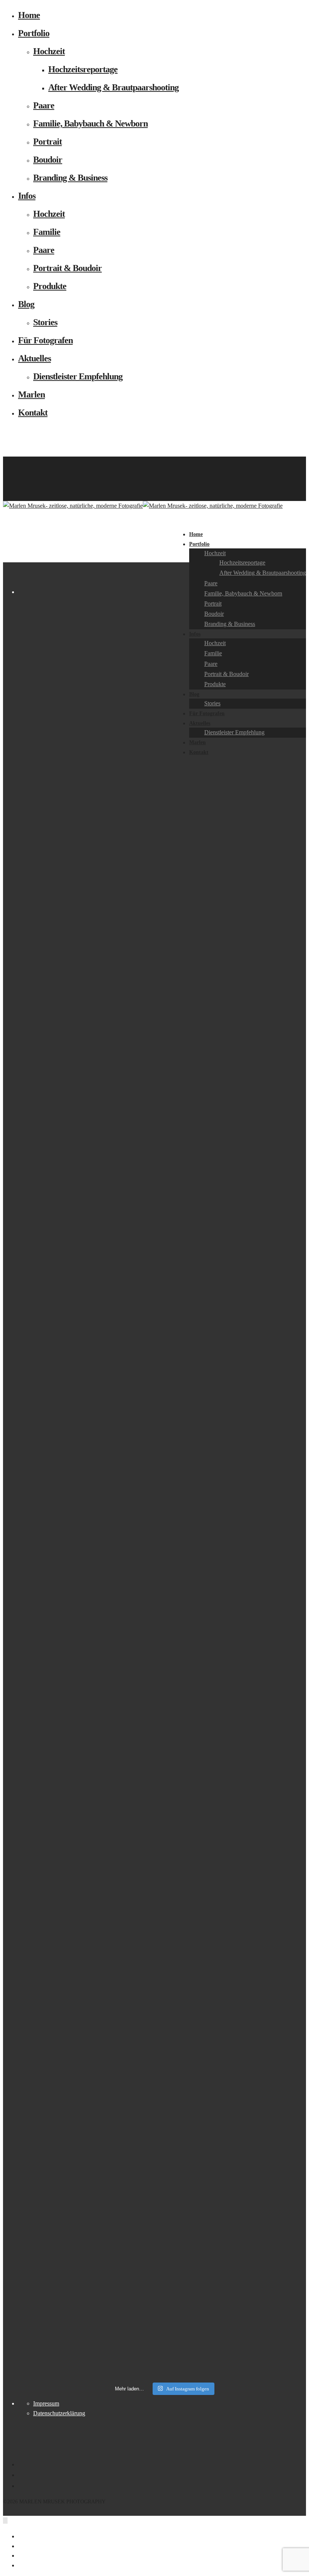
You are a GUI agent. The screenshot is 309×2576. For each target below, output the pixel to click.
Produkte (50, 286)
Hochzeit (49, 51)
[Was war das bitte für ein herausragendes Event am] (253, 1446)
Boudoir (48, 160)
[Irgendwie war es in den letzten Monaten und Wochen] (71, 1129)
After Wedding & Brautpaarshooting (113, 87)
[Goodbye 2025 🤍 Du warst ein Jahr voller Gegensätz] (144, 1485)
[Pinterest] (20, 471)
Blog (26, 304)
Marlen (31, 394)
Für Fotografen (45, 340)
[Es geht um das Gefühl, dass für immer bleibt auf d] (290, 782)
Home (29, 15)
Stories (45, 322)
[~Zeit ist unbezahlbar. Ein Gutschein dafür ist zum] (180, 1480)
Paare (44, 105)
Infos (27, 196)
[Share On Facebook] (22, 2536)
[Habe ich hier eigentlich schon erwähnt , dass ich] (108, 719)
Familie (47, 232)
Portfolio (34, 33)
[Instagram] (20, 480)
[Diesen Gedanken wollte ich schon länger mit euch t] (34, 1186)
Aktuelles (34, 358)
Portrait (47, 142)
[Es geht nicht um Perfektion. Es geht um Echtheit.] (217, 869)
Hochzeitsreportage (83, 69)
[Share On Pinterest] (22, 2555)
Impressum (46, 2403)
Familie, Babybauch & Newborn (90, 123)
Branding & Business (70, 178)
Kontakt (33, 413)
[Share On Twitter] (22, 2546)
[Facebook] (20, 461)
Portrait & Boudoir (67, 268)
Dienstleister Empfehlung (78, 376)
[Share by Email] (22, 2565)
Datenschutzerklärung (59, 2413)
